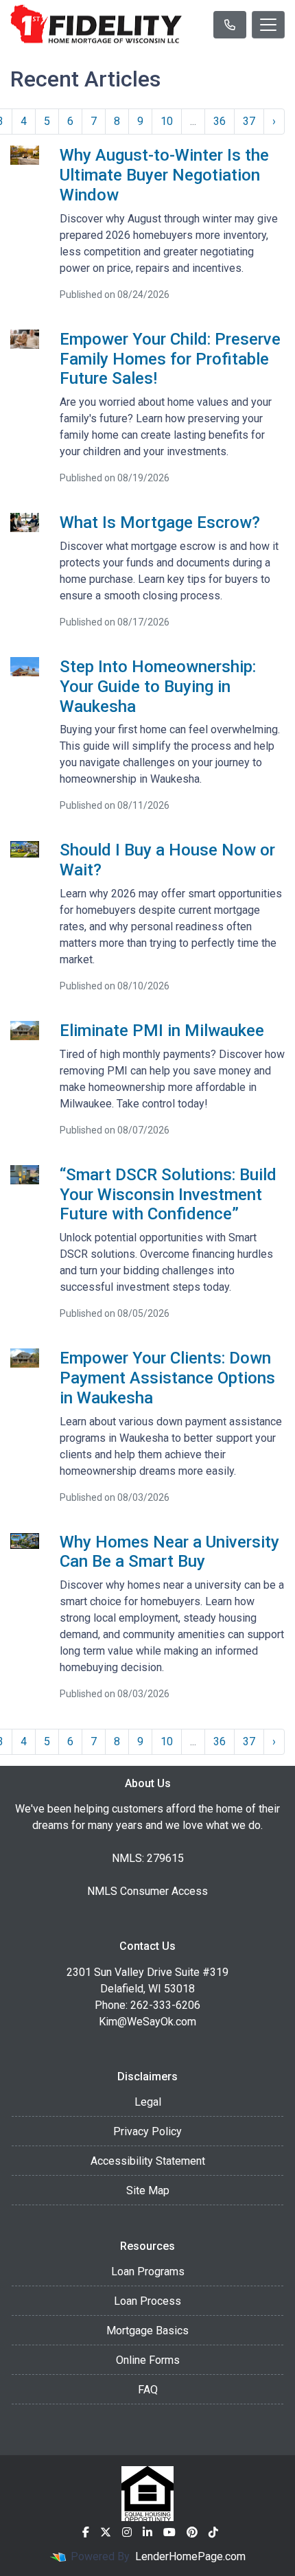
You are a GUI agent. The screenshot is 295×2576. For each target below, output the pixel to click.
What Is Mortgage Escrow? (160, 522)
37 (249, 121)
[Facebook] (86, 2532)
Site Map (148, 2190)
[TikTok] (213, 2532)
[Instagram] (127, 2532)
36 (220, 121)
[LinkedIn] (147, 2532)
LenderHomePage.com (190, 2556)
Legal (148, 2102)
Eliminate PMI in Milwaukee (162, 1031)
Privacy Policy (147, 2131)
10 (167, 121)
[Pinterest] (192, 2532)
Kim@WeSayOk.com (147, 2022)
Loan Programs (148, 2272)
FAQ (148, 2390)
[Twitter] (106, 2532)
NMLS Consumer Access (147, 1891)
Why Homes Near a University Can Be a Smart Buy (169, 1552)
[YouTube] (169, 2532)
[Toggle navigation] (268, 25)
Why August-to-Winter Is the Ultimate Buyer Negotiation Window (164, 175)
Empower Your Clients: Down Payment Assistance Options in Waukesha (167, 1378)
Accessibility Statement (148, 2161)
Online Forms (148, 2360)
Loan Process (147, 2301)
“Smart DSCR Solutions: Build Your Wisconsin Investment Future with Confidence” (168, 1195)
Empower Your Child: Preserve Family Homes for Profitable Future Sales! (170, 359)
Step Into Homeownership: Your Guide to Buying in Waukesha (158, 687)
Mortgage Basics (147, 2331)
